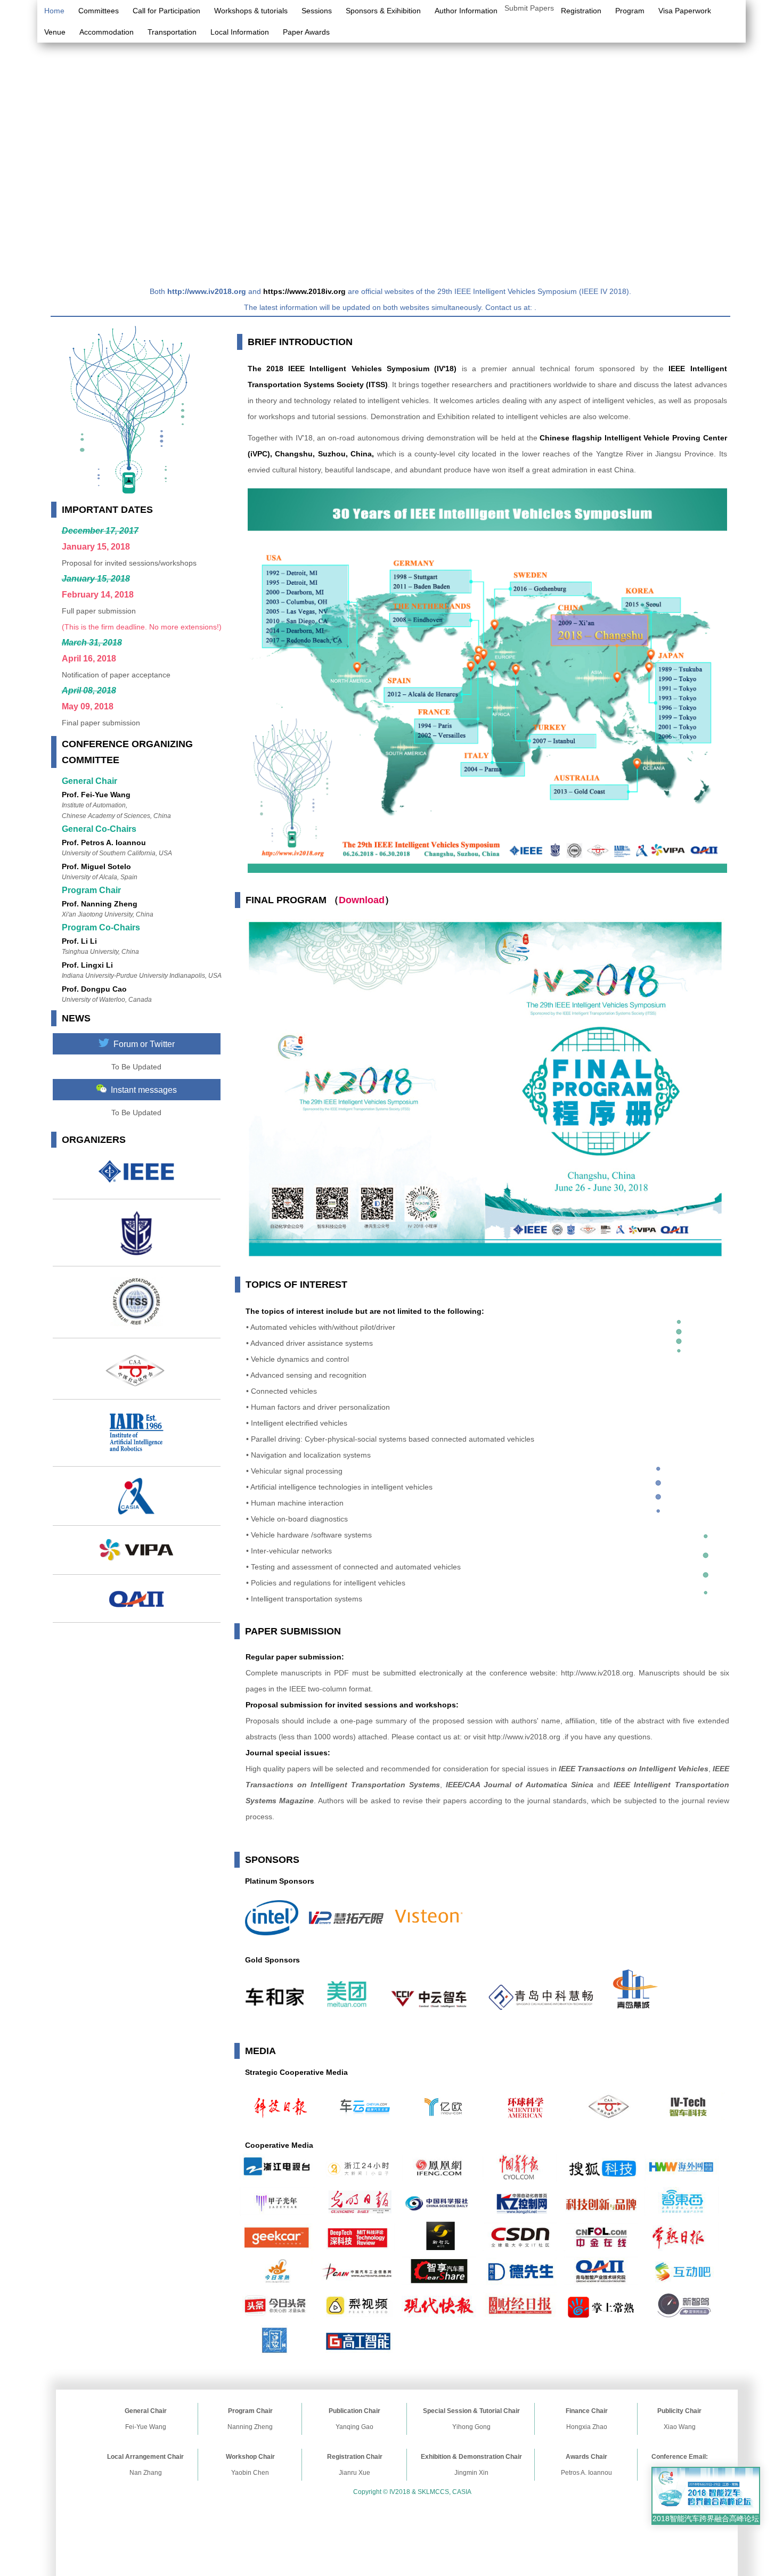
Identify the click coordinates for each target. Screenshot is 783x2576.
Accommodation (107, 32)
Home (54, 11)
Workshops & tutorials (251, 11)
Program (630, 11)
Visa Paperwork (685, 11)
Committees (99, 11)
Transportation (172, 32)
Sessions (317, 11)
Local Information (240, 32)
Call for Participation (166, 11)
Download (362, 900)
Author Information (466, 11)
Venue (55, 32)
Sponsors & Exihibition (383, 11)
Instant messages (142, 1090)
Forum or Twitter (142, 1044)
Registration (581, 11)
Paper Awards (306, 32)
